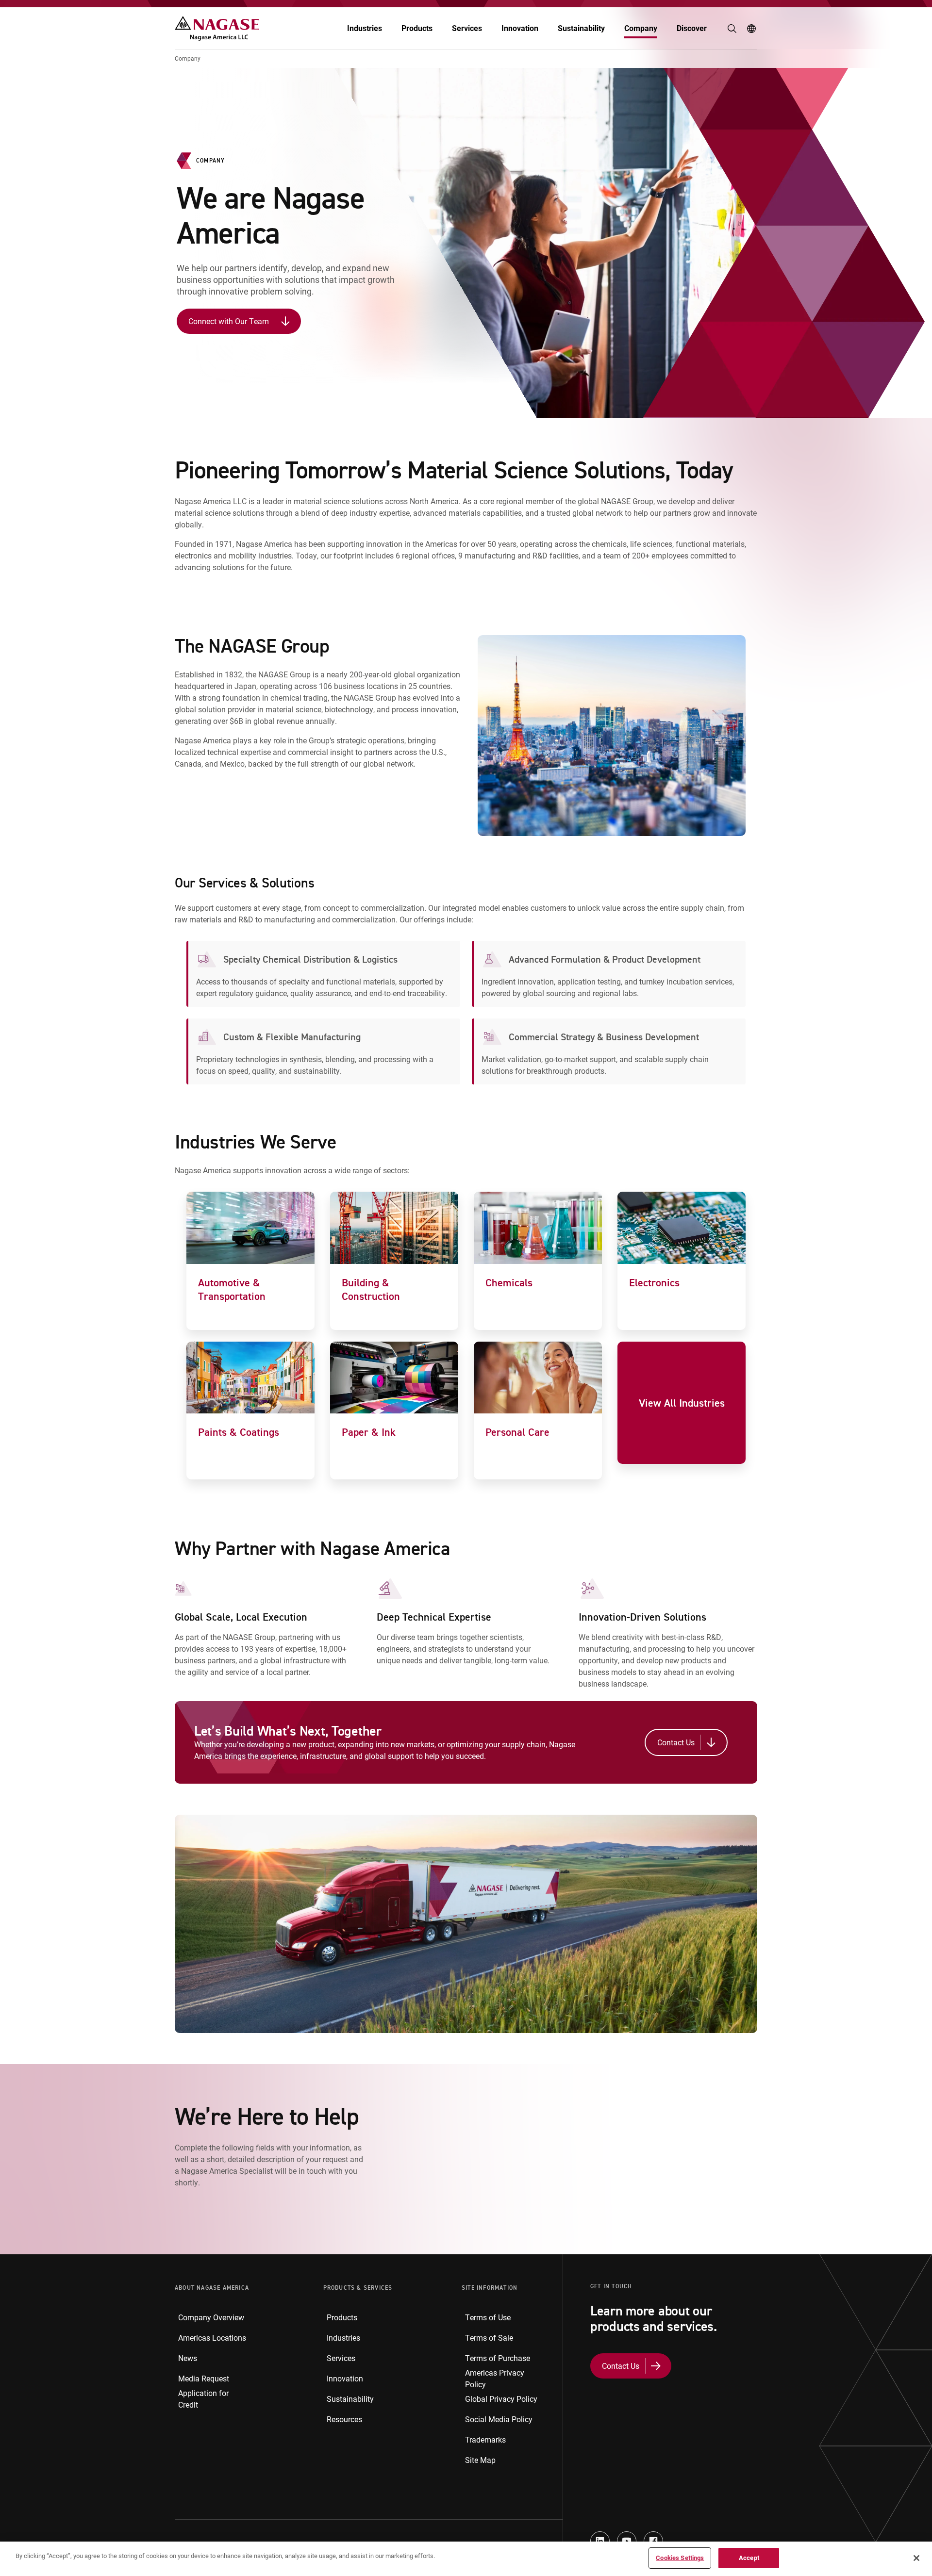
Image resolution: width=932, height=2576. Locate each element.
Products (417, 28)
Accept (749, 2558)
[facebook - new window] (653, 2541)
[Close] (916, 2558)
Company (641, 28)
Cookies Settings (680, 2558)
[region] (466, 2559)
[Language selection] (751, 29)
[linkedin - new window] (600, 2541)
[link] (250, 1261)
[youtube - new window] (627, 2541)
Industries (365, 28)
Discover (692, 28)
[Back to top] (922, 2523)
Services (467, 28)
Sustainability (581, 28)
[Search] (732, 29)
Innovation (520, 28)
